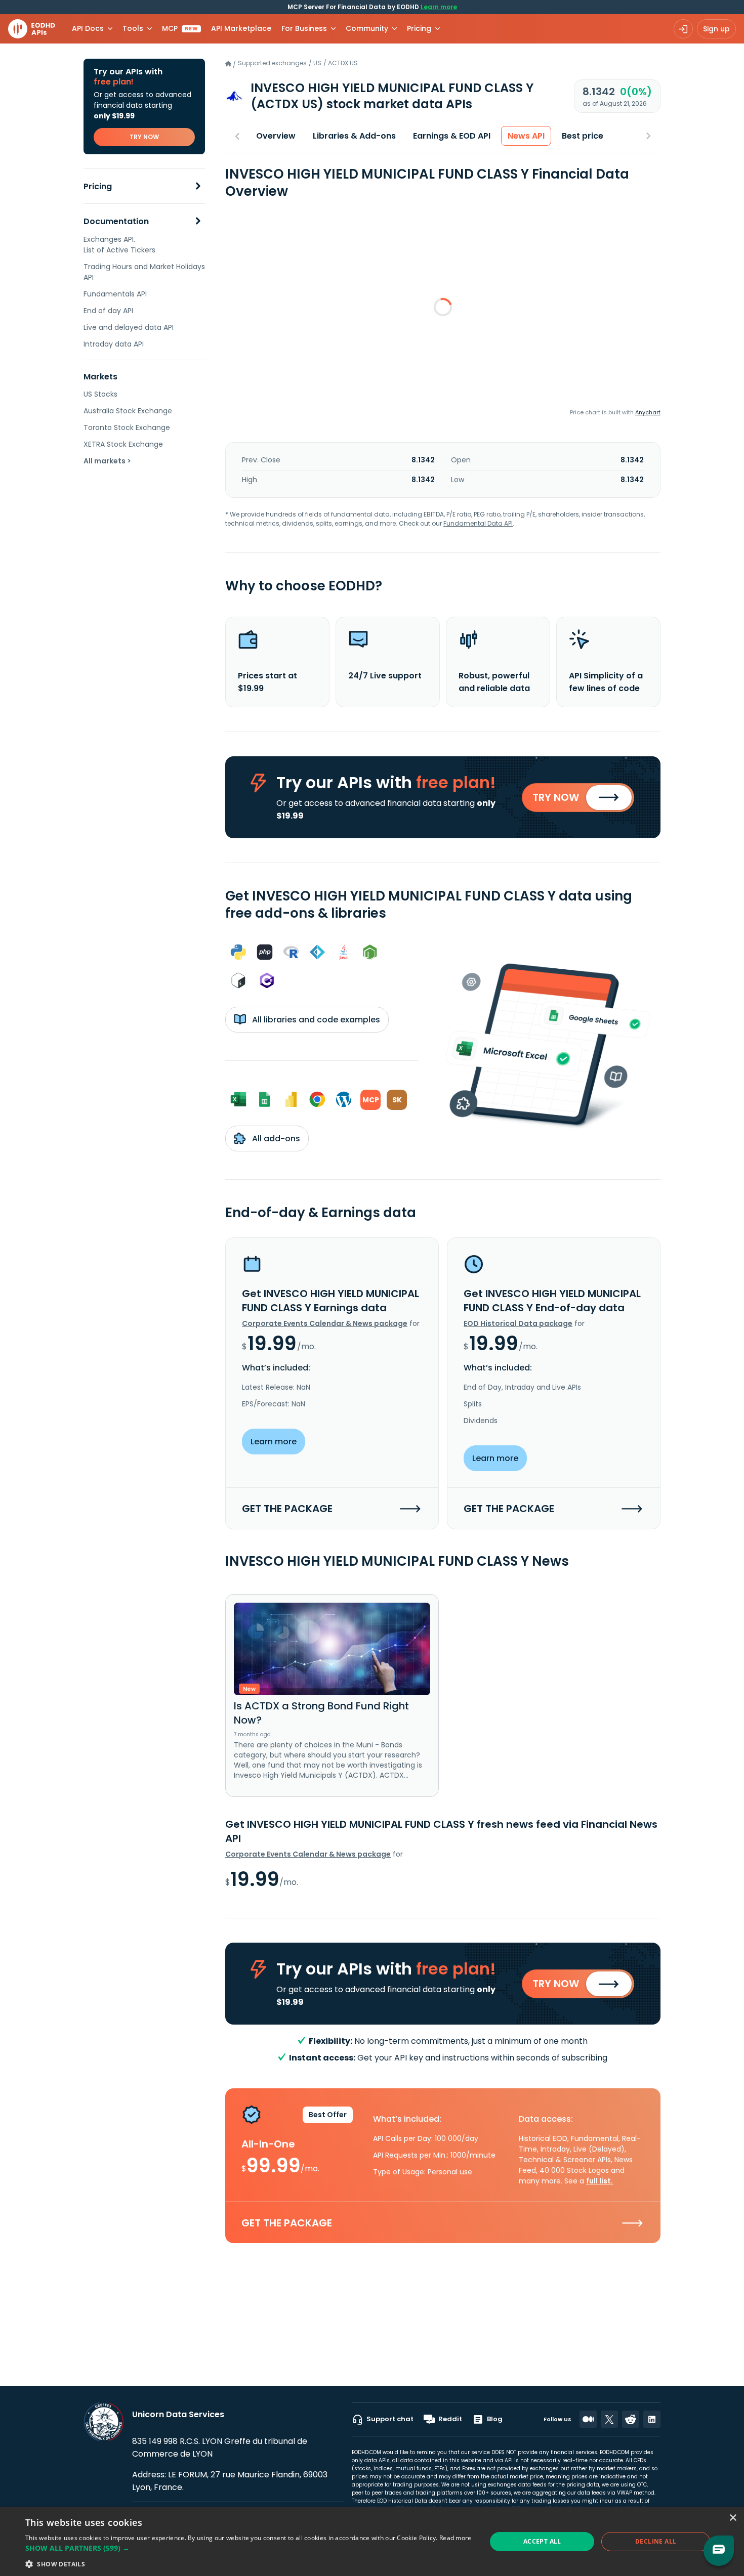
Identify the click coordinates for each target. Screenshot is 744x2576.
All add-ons (275, 1139)
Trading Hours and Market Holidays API (144, 272)
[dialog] (372, 2542)
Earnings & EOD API (452, 136)
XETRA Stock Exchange (123, 444)
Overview (276, 136)
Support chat (390, 2419)
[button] (249, 2548)
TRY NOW (144, 137)
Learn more (439, 7)
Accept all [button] (542, 2541)
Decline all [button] (656, 2541)
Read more (456, 2538)
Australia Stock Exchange (128, 411)
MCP (180, 28)
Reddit (450, 2419)
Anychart (648, 412)
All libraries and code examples (315, 1020)
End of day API (108, 311)
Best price (583, 136)
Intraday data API (114, 344)
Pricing (98, 186)
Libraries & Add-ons (354, 136)
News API (526, 136)
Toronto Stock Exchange (127, 427)
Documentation (116, 221)
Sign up (716, 29)
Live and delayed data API (129, 327)
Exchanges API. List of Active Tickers (119, 245)
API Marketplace (241, 28)
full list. (600, 2181)
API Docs (88, 28)
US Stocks (100, 394)
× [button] (733, 2518)
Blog (495, 2419)
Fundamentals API (115, 294)
